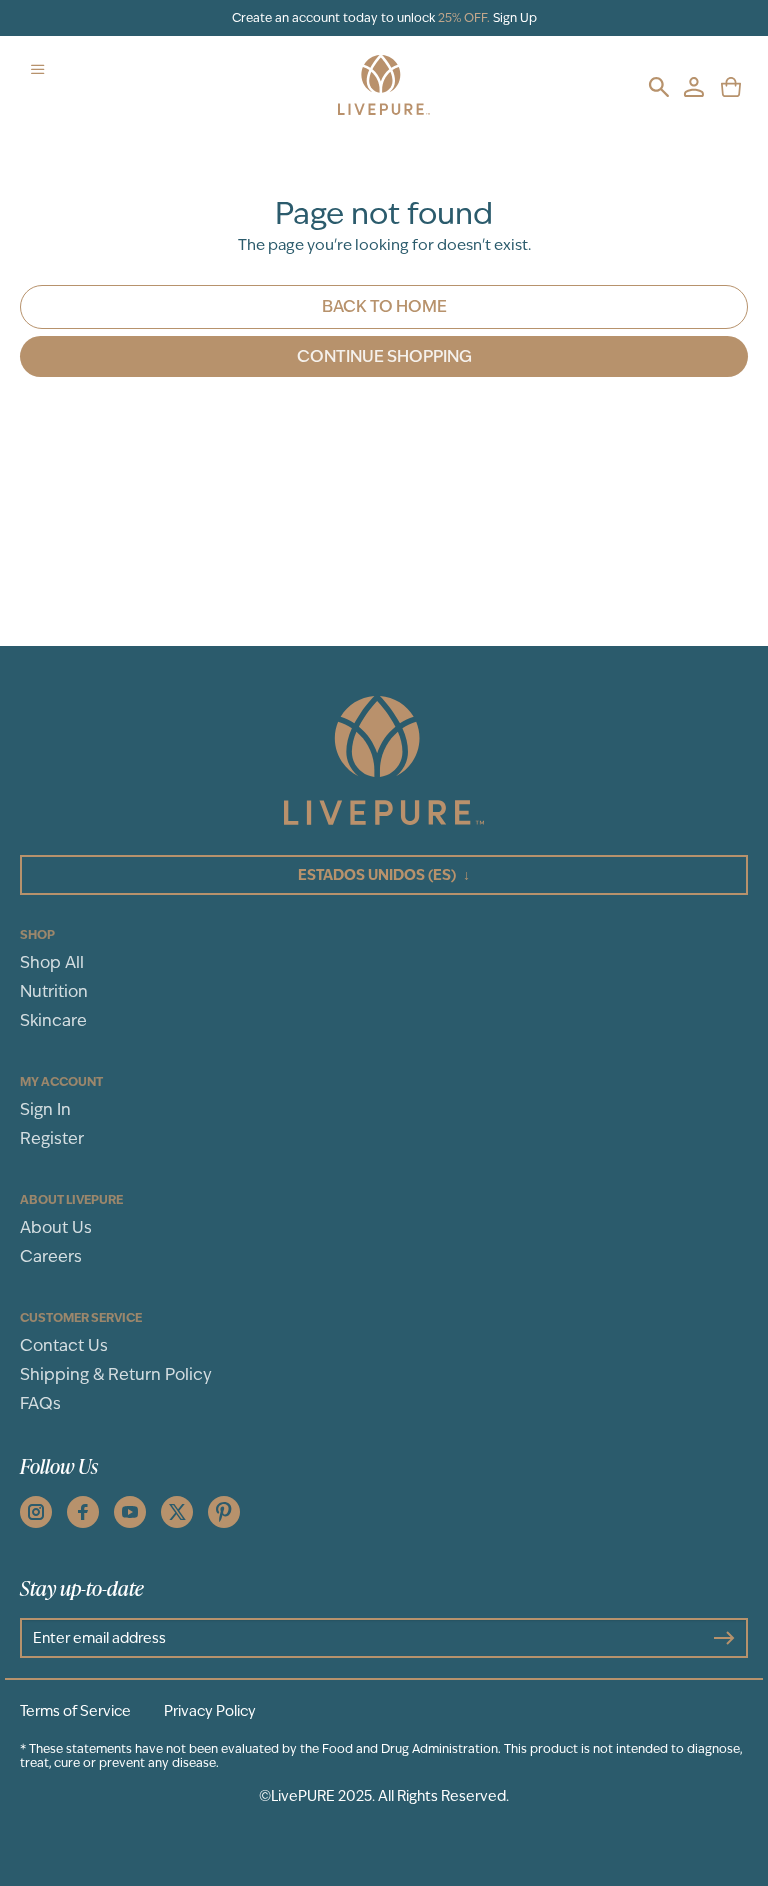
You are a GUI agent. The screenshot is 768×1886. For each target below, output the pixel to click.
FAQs (40, 1403)
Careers (51, 1256)
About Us (56, 1227)
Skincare (53, 1020)
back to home (384, 306)
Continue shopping (384, 356)
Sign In (45, 1109)
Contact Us (64, 1345)
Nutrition (54, 991)
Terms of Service (75, 1711)
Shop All (52, 962)
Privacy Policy (210, 1711)
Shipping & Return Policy (116, 1374)
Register (52, 1138)
